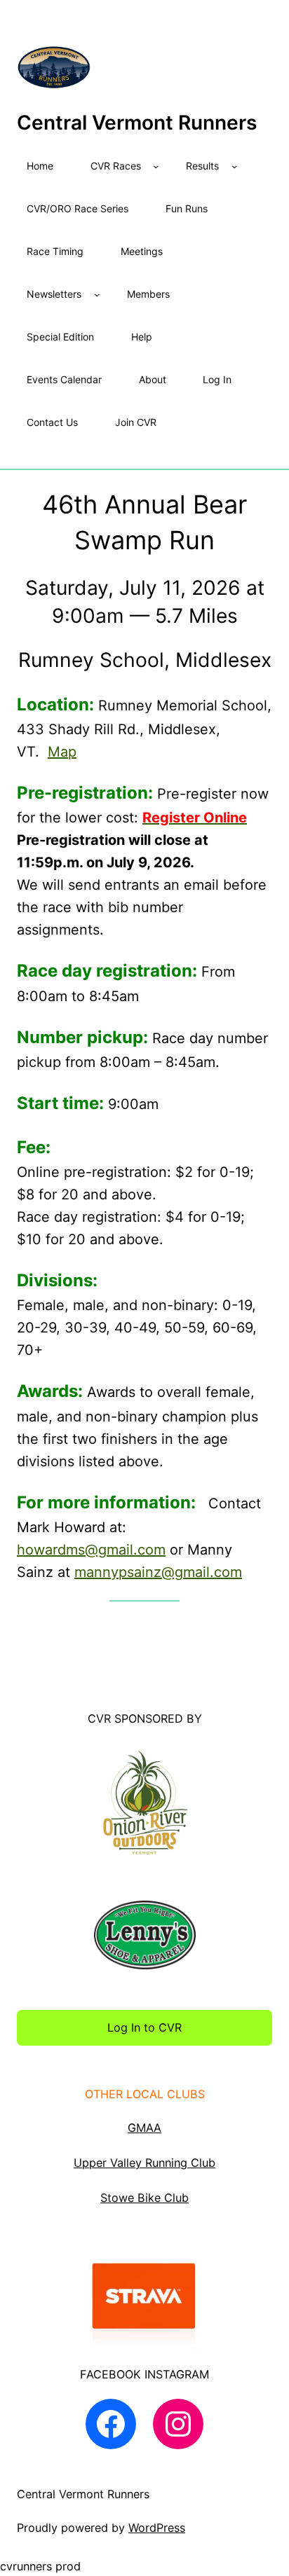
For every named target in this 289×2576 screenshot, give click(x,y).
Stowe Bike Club (144, 2198)
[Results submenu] (235, 166)
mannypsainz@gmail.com (158, 1572)
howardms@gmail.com (91, 1550)
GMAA (144, 2128)
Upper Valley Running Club (144, 2163)
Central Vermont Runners (137, 123)
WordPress (157, 2528)
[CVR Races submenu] (156, 166)
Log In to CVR (144, 2027)
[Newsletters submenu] (97, 295)
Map (62, 752)
